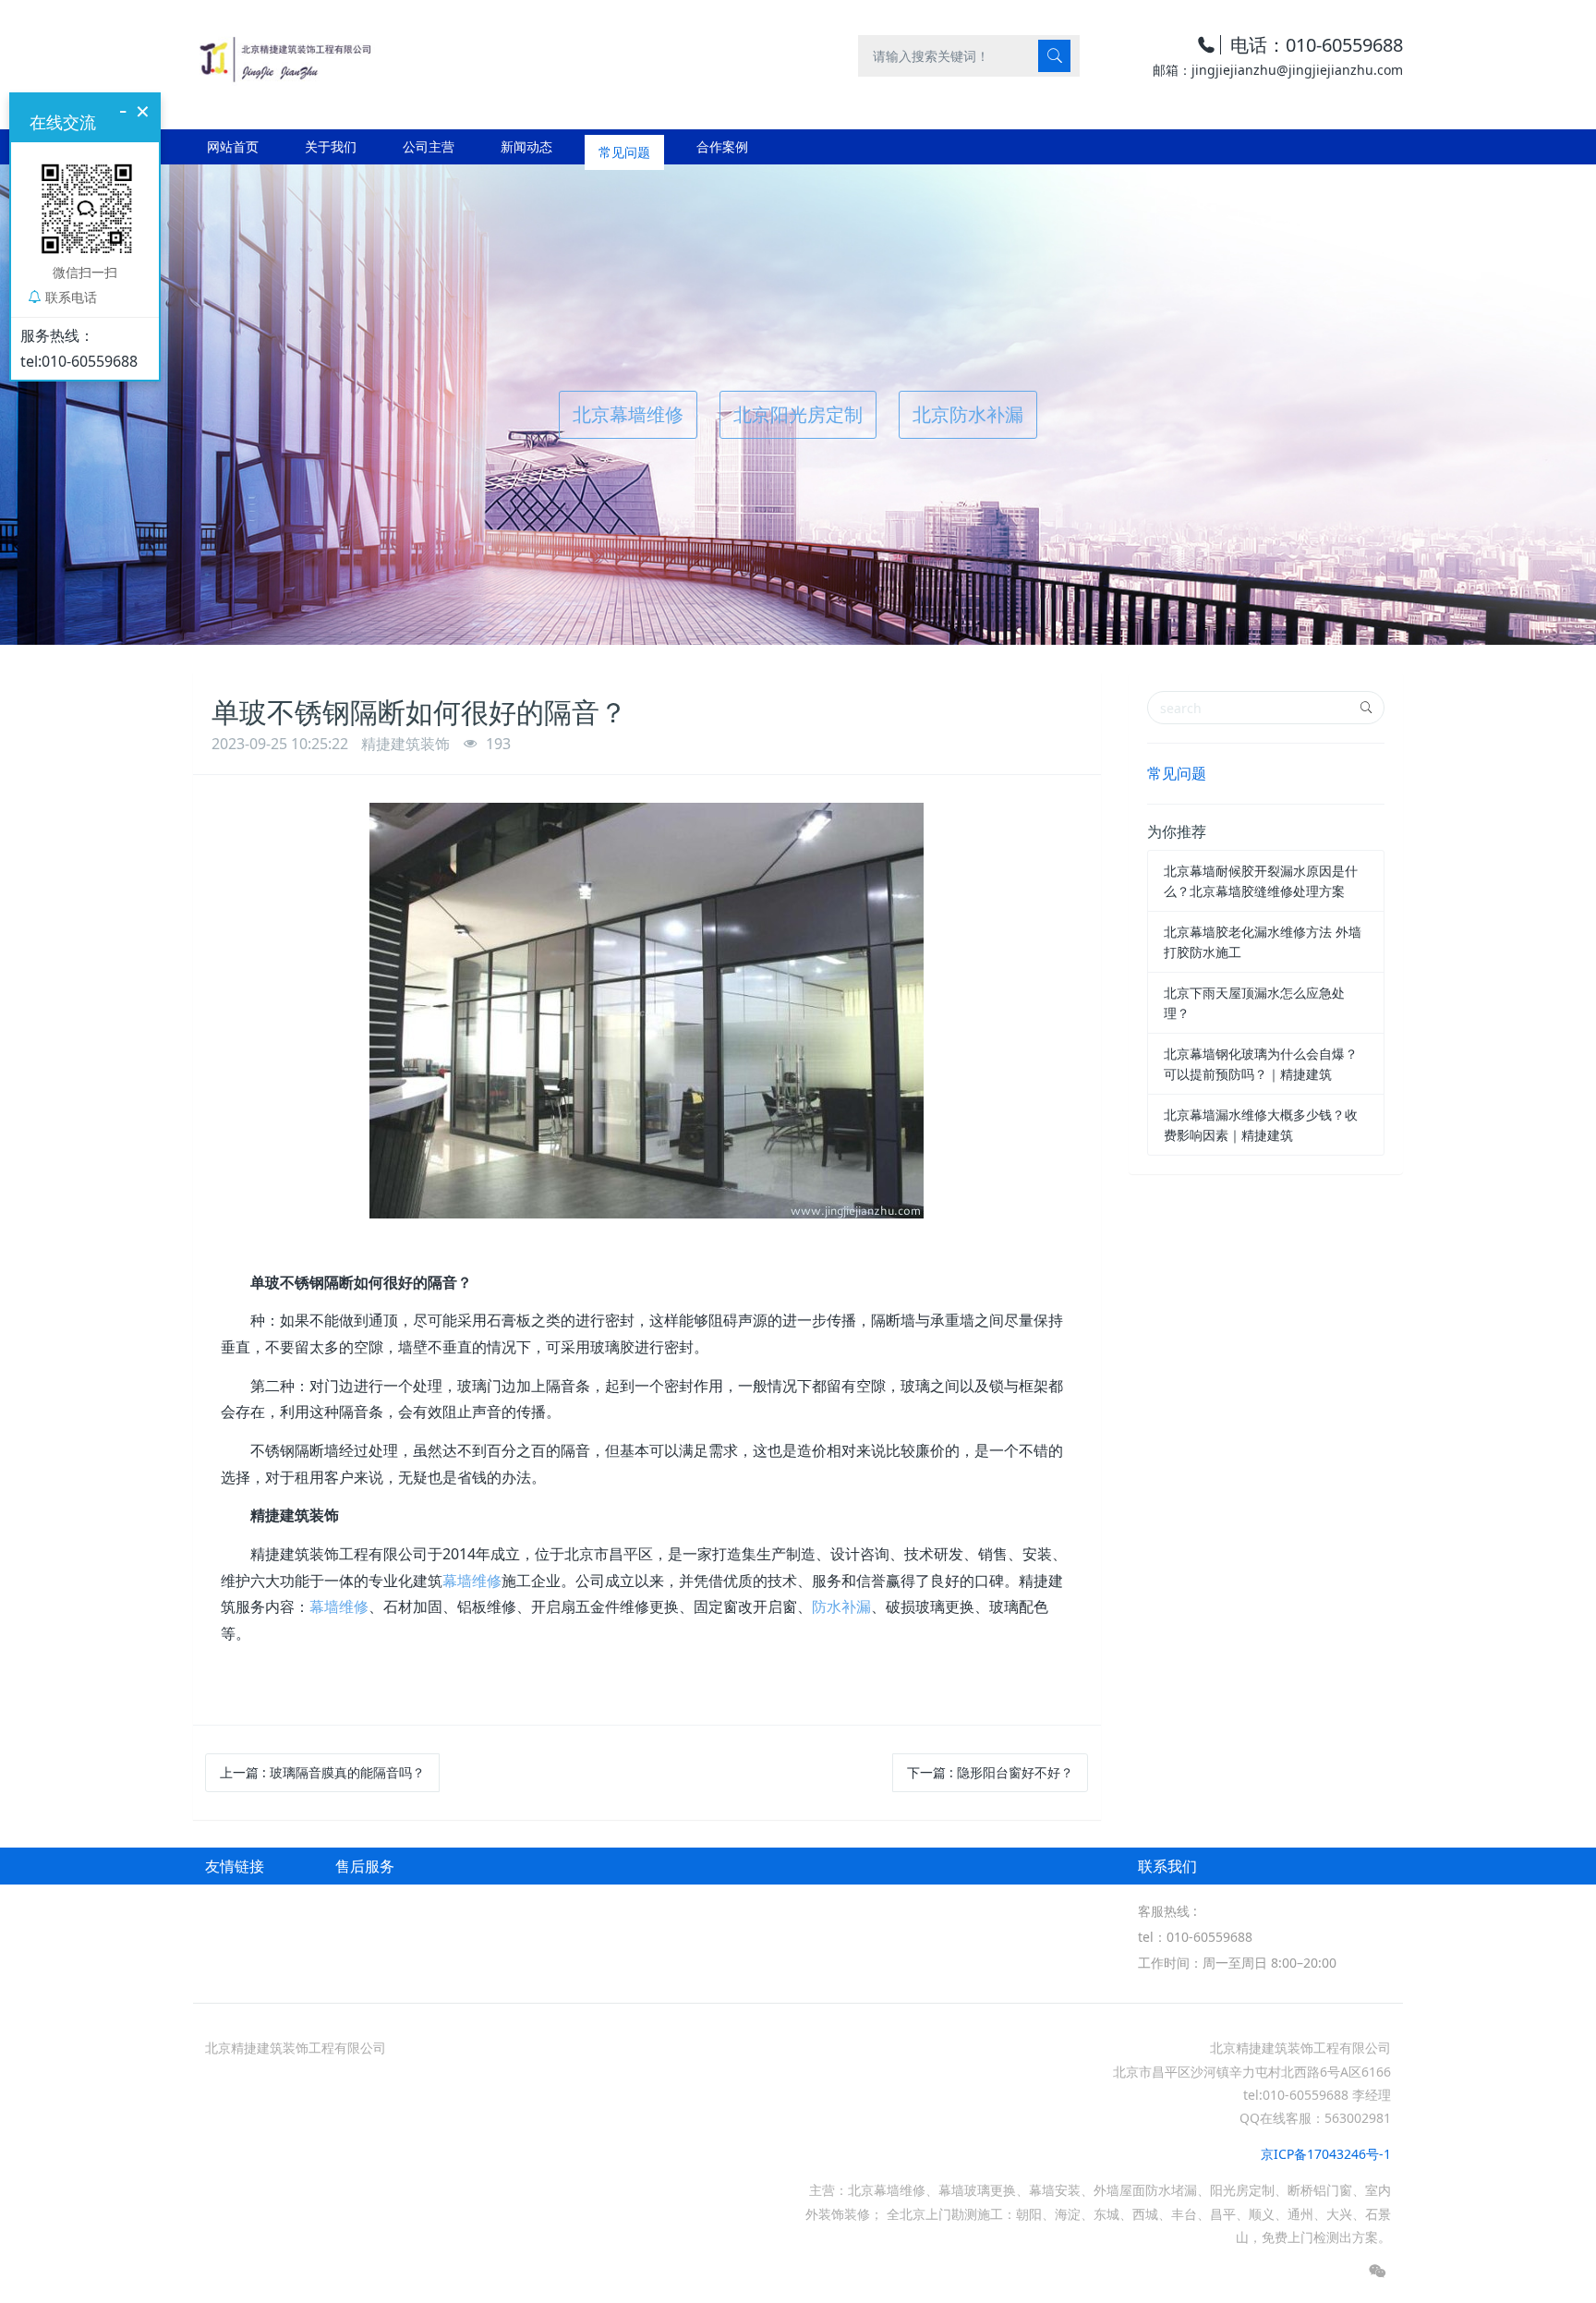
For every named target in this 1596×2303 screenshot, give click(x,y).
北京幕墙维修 (628, 414)
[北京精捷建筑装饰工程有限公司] (284, 55)
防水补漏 (841, 1606)
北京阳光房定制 (798, 414)
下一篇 (990, 1772)
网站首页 (233, 146)
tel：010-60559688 (1195, 1937)
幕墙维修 (472, 1581)
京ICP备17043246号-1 (1326, 2154)
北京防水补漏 (968, 414)
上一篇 (322, 1772)
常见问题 (1177, 773)
